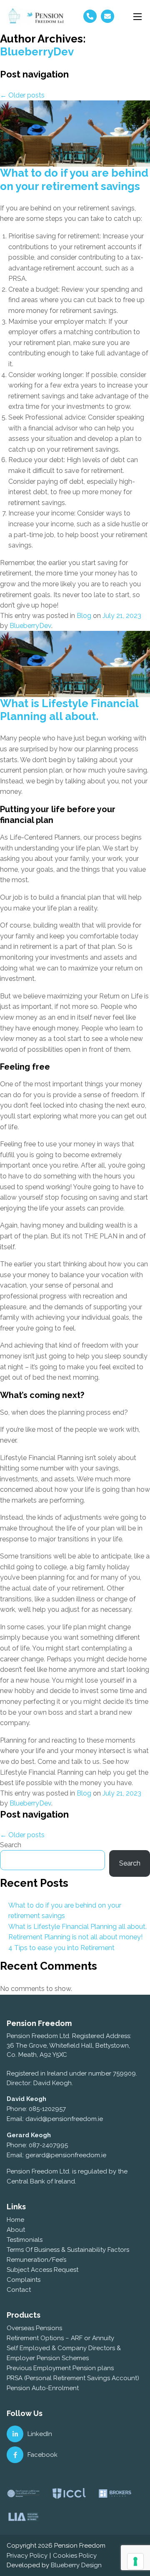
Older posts (22, 95)
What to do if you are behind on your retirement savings (74, 179)
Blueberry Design (76, 2565)
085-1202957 (47, 2109)
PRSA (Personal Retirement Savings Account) (73, 2378)
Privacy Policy (27, 2556)
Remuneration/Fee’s (36, 2260)
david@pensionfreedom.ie (64, 2119)
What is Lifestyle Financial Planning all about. (69, 710)
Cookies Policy (75, 2556)
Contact (19, 2290)
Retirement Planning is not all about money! (75, 1937)
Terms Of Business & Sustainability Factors (68, 2250)
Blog (84, 616)
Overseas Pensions (34, 2328)
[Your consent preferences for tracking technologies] (135, 2561)
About (16, 2230)
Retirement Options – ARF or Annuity (60, 2338)
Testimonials (25, 2240)
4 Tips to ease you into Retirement (61, 1948)
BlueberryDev (37, 52)
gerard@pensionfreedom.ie (66, 2155)
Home (15, 2220)
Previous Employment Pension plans (60, 2368)
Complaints (24, 2280)
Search (11, 1845)
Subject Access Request (42, 2270)
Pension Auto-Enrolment (43, 2388)
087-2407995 (48, 2145)
